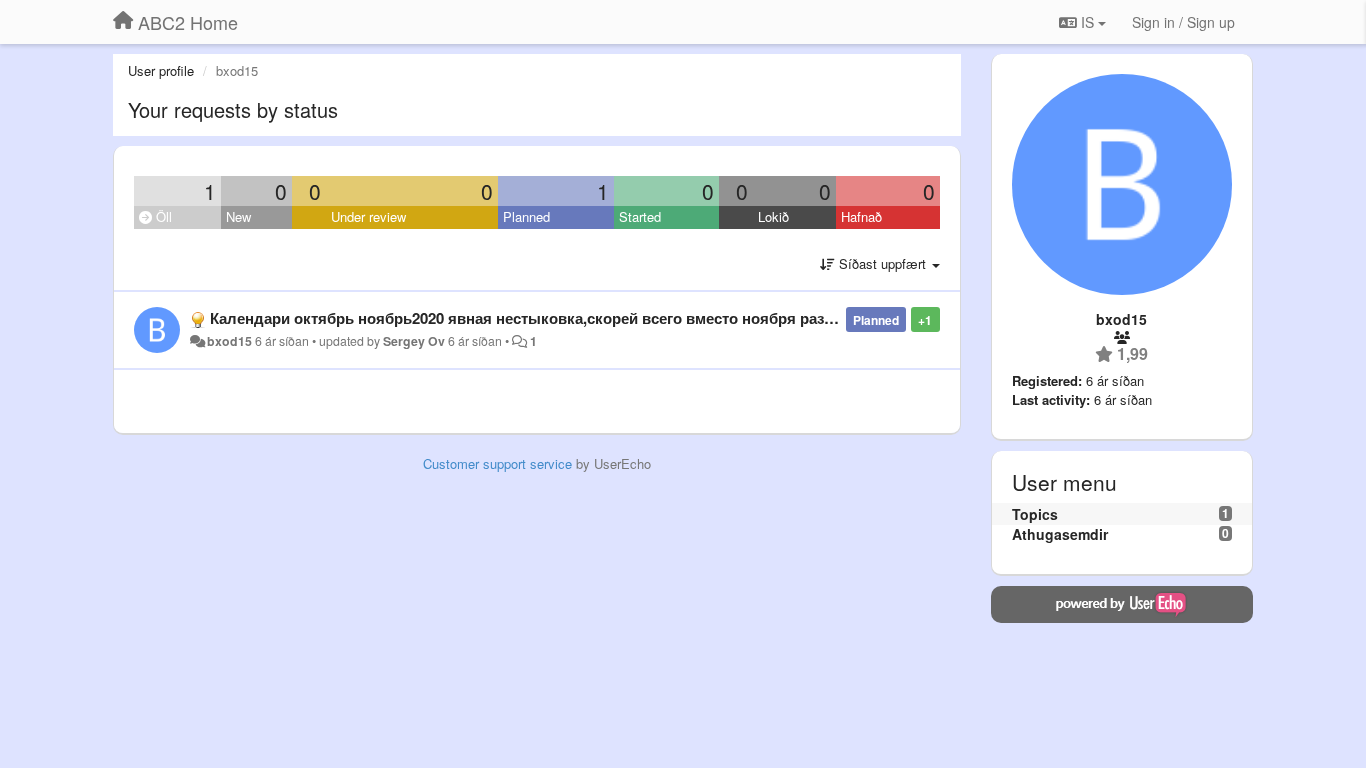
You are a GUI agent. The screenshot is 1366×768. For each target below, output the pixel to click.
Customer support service (497, 463)
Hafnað (861, 216)
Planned (526, 216)
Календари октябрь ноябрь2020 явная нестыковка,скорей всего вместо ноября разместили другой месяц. (602, 318)
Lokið (773, 216)
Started (640, 216)
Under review (368, 216)
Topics (1035, 514)
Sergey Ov (414, 341)
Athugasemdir (1060, 534)
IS (1087, 22)
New (238, 216)
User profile (161, 70)
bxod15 (229, 341)
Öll (162, 216)
